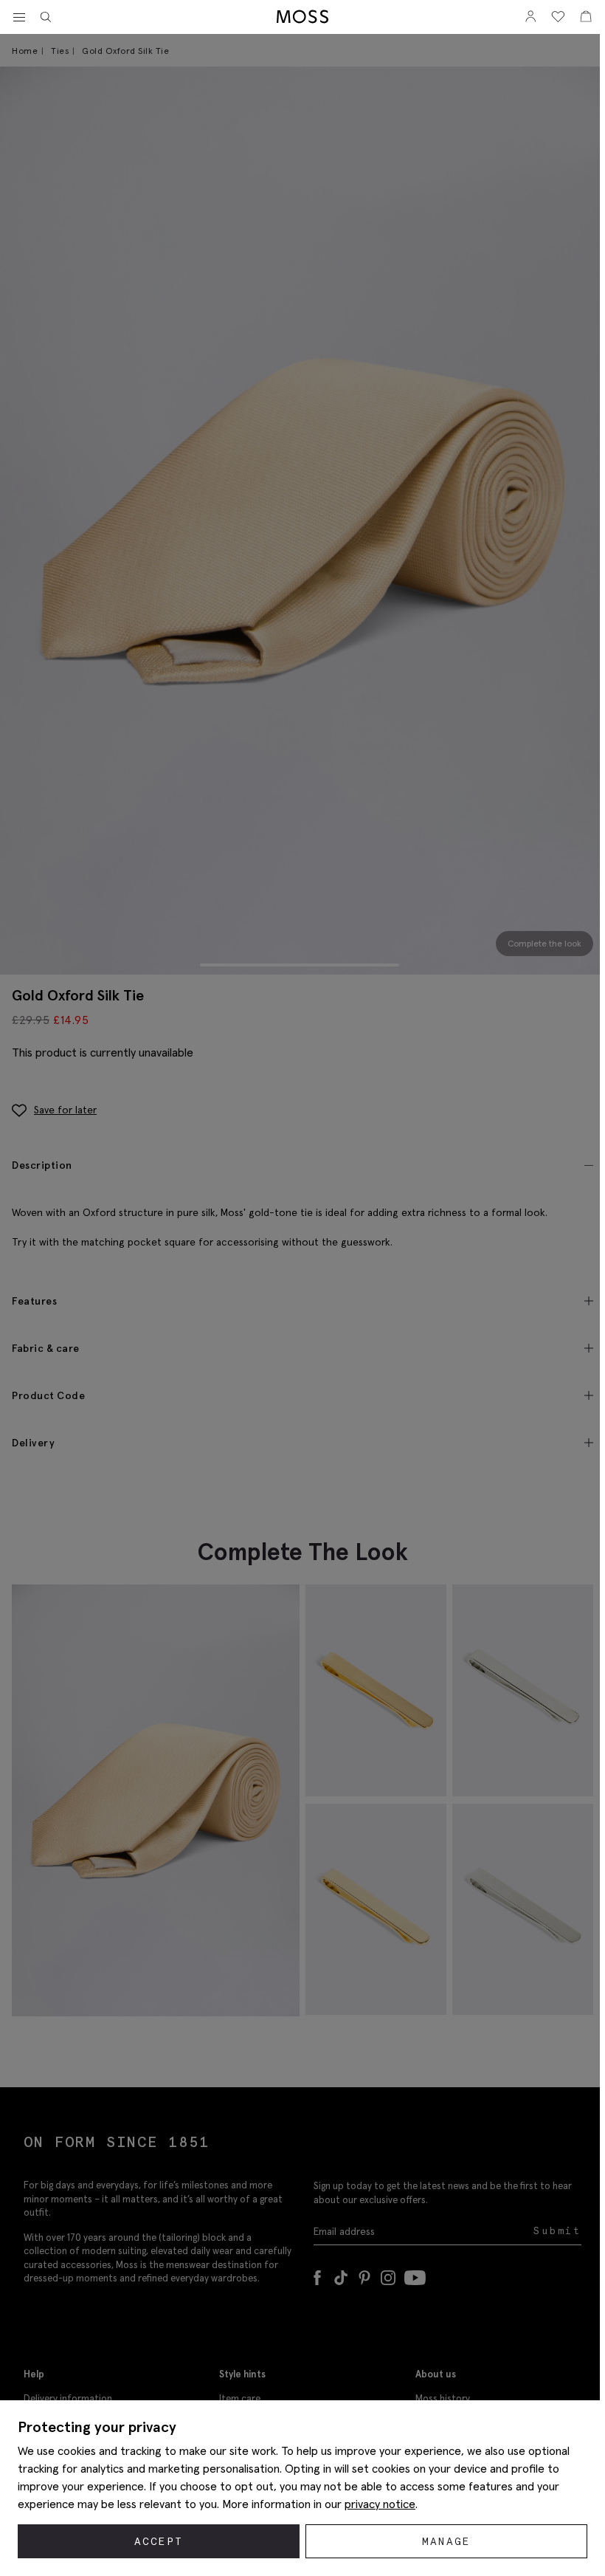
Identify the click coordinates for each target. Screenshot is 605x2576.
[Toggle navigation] (19, 18)
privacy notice (380, 2504)
